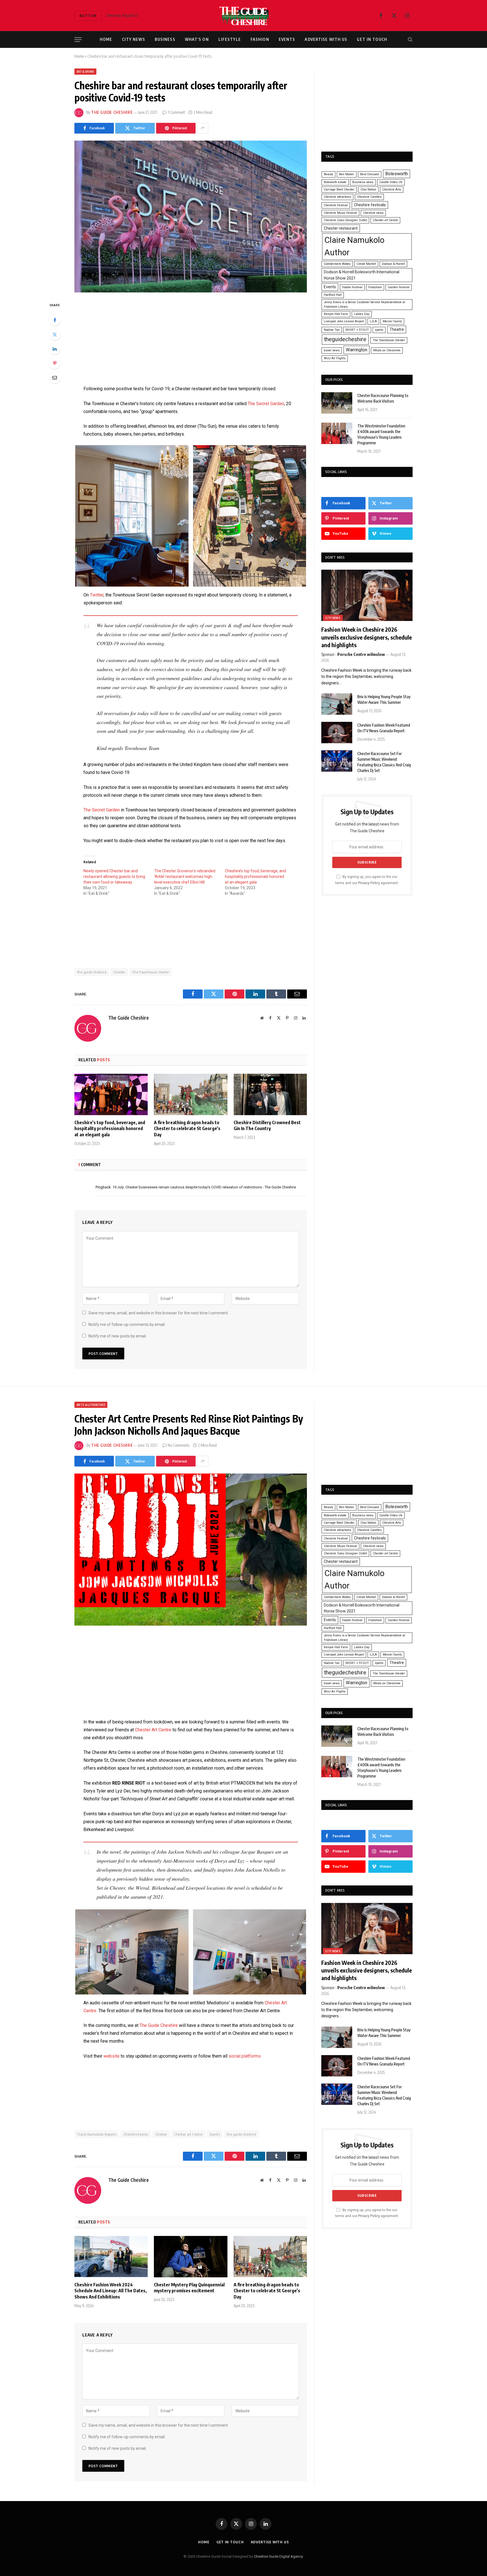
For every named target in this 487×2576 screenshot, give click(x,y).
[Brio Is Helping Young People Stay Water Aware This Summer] (337, 704)
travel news (332, 350)
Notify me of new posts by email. (118, 1336)
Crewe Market (366, 264)
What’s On (197, 39)
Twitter (97, 595)
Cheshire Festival (336, 205)
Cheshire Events (136, 2134)
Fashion (260, 39)
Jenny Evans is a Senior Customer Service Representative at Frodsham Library (364, 304)
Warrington (357, 350)
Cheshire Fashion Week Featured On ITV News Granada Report (384, 728)
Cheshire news (373, 213)
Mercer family (392, 321)
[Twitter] (55, 334)
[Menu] (78, 40)
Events (287, 39)
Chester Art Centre (153, 1730)
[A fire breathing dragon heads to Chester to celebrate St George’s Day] (191, 1094)
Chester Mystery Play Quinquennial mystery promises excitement (189, 2288)
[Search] (410, 40)
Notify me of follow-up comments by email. (127, 1324)
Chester (119, 972)
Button (88, 15)
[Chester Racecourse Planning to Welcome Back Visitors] (337, 403)
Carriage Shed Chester (339, 189)
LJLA (373, 321)
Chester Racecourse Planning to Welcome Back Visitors (383, 398)
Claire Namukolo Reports (97, 2134)
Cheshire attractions (337, 197)
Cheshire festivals (370, 205)
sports (379, 330)
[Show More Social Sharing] (203, 128)
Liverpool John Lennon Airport (344, 321)
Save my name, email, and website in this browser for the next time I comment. (159, 1313)
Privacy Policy (369, 883)
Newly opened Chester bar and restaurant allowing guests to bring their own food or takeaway (114, 877)
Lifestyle (230, 39)
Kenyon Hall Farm (336, 314)
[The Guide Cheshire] (244, 15)
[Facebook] (55, 320)
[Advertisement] (191, 343)
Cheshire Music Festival (340, 213)
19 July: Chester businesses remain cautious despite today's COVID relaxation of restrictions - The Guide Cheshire (204, 1187)
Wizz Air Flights (335, 358)
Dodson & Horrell (393, 264)
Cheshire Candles (369, 197)
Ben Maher (347, 174)
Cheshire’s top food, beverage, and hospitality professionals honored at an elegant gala (255, 877)
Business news (363, 182)
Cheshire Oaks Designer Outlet (345, 220)
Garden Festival (399, 287)
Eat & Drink (85, 72)
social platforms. (245, 2056)
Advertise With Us (326, 39)
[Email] (55, 378)
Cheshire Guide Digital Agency (278, 2556)
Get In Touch (372, 39)
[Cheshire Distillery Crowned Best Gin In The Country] (270, 1094)
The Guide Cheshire (112, 112)
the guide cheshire (92, 972)
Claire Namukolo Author (354, 246)
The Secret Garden (266, 404)
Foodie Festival (352, 287)
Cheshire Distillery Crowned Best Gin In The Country (267, 1126)
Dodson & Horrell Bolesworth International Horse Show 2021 (362, 275)
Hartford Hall (333, 295)
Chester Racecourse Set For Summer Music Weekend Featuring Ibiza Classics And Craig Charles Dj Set (384, 762)
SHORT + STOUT (357, 330)
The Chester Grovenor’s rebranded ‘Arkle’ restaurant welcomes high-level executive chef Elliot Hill (185, 877)
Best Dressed (370, 174)
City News (134, 39)
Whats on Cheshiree (387, 350)
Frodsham (375, 287)
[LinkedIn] (55, 349)
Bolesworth (397, 174)
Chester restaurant (341, 228)
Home (106, 39)
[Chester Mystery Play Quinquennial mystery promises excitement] (191, 2257)
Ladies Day (362, 314)
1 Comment (176, 112)
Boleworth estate (335, 182)
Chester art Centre (385, 220)
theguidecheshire (345, 339)
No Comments (179, 1445)
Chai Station (368, 189)
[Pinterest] (55, 363)
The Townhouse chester (151, 972)
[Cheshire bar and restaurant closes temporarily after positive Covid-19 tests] (191, 217)
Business (165, 39)
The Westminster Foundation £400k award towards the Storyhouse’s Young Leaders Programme (381, 434)
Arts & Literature (91, 1405)
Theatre (397, 329)
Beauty (328, 174)
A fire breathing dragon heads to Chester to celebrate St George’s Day (187, 1129)
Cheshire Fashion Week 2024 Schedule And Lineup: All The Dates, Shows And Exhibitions (111, 2291)
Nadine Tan (332, 330)
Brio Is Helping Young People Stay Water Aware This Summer (384, 699)
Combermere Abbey (337, 264)
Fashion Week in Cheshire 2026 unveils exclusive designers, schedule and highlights (367, 637)
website (111, 2056)
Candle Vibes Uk (391, 182)
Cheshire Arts (392, 189)
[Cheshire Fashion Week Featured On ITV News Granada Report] (337, 733)
